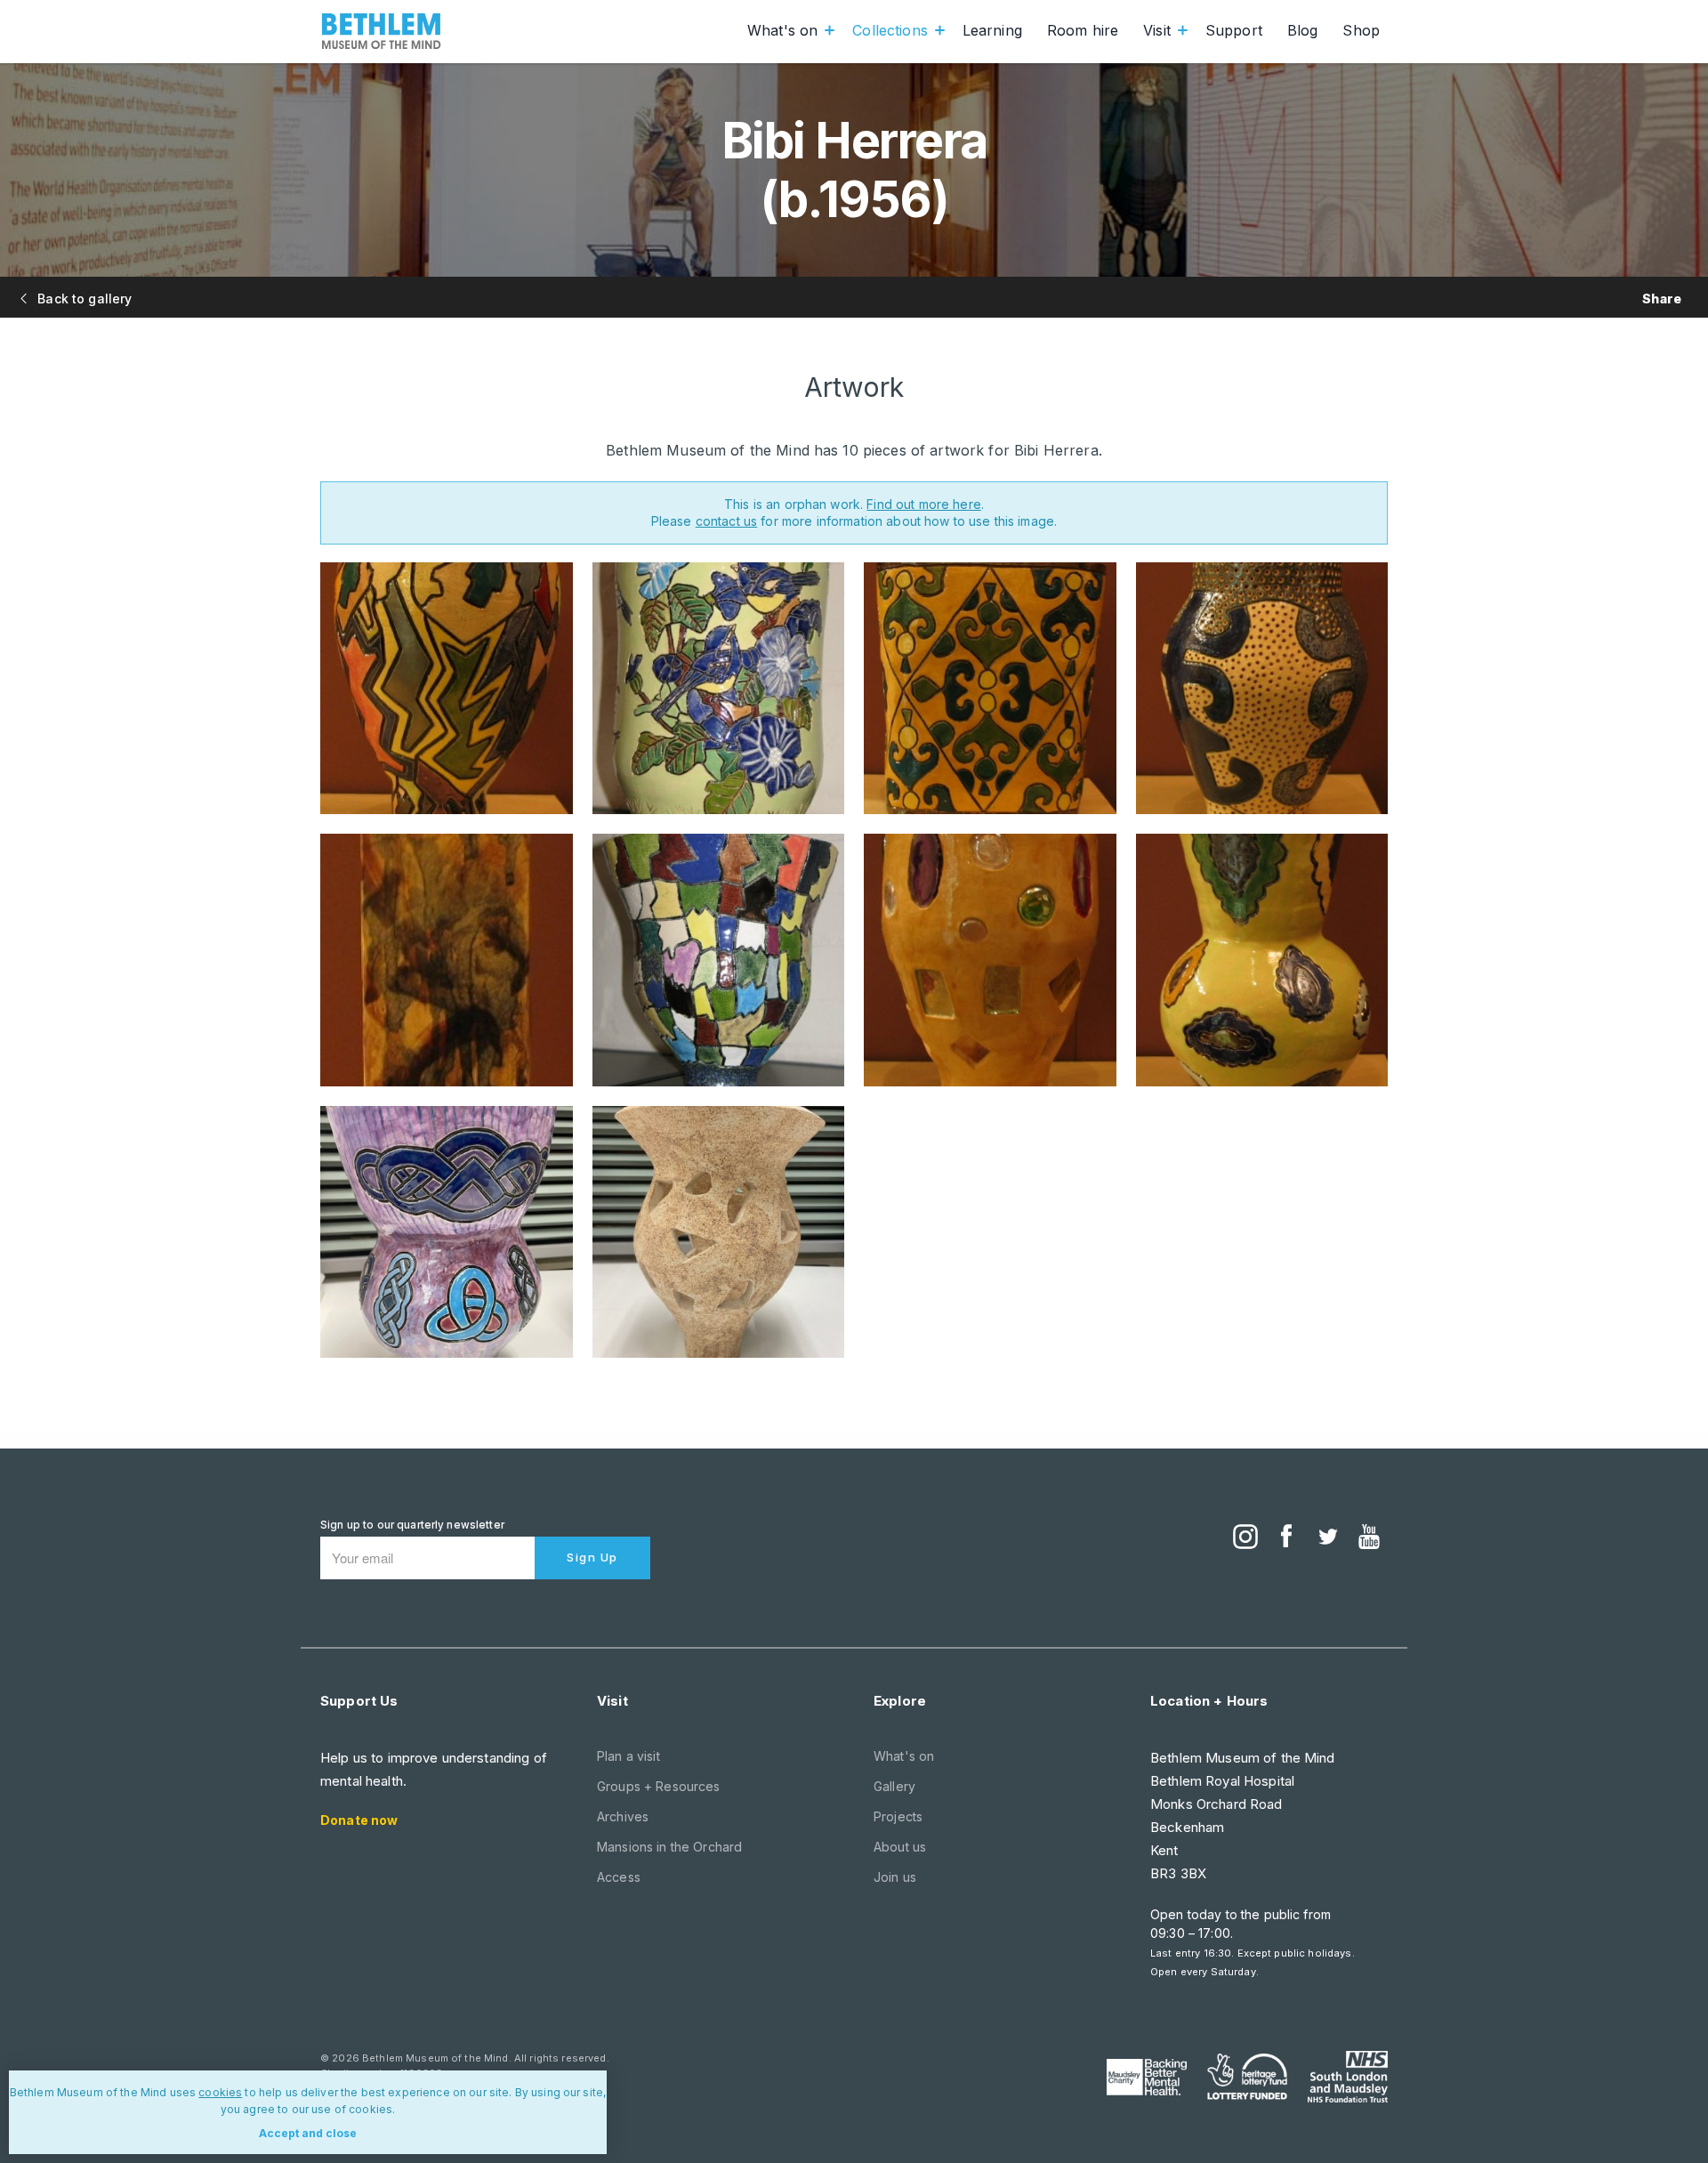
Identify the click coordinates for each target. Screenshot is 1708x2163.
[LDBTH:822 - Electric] (447, 689)
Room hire (1083, 30)
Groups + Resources (659, 1786)
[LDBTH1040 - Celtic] (447, 1232)
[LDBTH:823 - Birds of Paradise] (719, 689)
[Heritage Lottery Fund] (1247, 2077)
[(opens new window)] (1245, 1538)
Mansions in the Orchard (669, 1847)
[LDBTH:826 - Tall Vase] (447, 960)
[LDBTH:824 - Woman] (990, 689)
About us (900, 1847)
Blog (1303, 30)
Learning (992, 30)
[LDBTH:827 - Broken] (719, 960)
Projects (898, 1816)
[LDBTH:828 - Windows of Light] (990, 960)
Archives (623, 1816)
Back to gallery (83, 299)
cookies (220, 2092)
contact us (726, 521)
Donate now (359, 1820)
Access (619, 1877)
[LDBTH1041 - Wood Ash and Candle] (719, 1232)
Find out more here (924, 504)
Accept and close (308, 2133)
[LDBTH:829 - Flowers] (1262, 960)
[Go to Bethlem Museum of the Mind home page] (382, 31)
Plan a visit (628, 1756)
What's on (782, 30)
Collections (890, 30)
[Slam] (1348, 2077)
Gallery (894, 1786)
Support (1234, 30)
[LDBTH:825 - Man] (1262, 689)
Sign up (592, 1557)
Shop (1361, 30)
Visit (1157, 30)
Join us (895, 1877)
